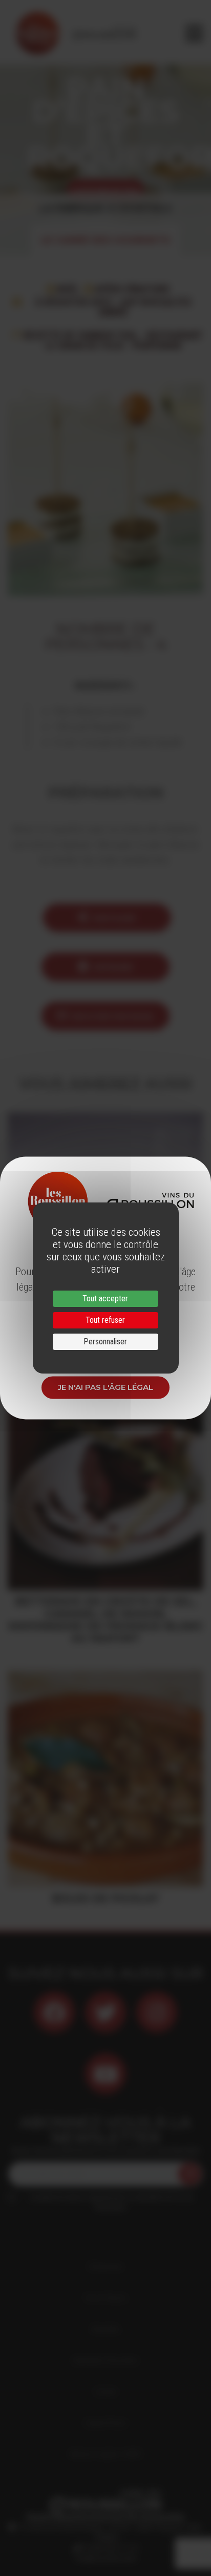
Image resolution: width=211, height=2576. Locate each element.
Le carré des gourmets (105, 240)
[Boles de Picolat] (105, 1779)
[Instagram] (157, 2012)
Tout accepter (105, 1298)
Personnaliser (105, 1342)
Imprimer (113, 967)
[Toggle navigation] (194, 33)
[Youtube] (105, 2074)
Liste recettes (105, 190)
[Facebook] (54, 2012)
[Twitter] (105, 2012)
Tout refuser (105, 1320)
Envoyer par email (113, 1016)
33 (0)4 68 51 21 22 (109, 2548)
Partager (114, 918)
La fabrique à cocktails (105, 208)
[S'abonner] (189, 2174)
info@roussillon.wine (106, 2558)
